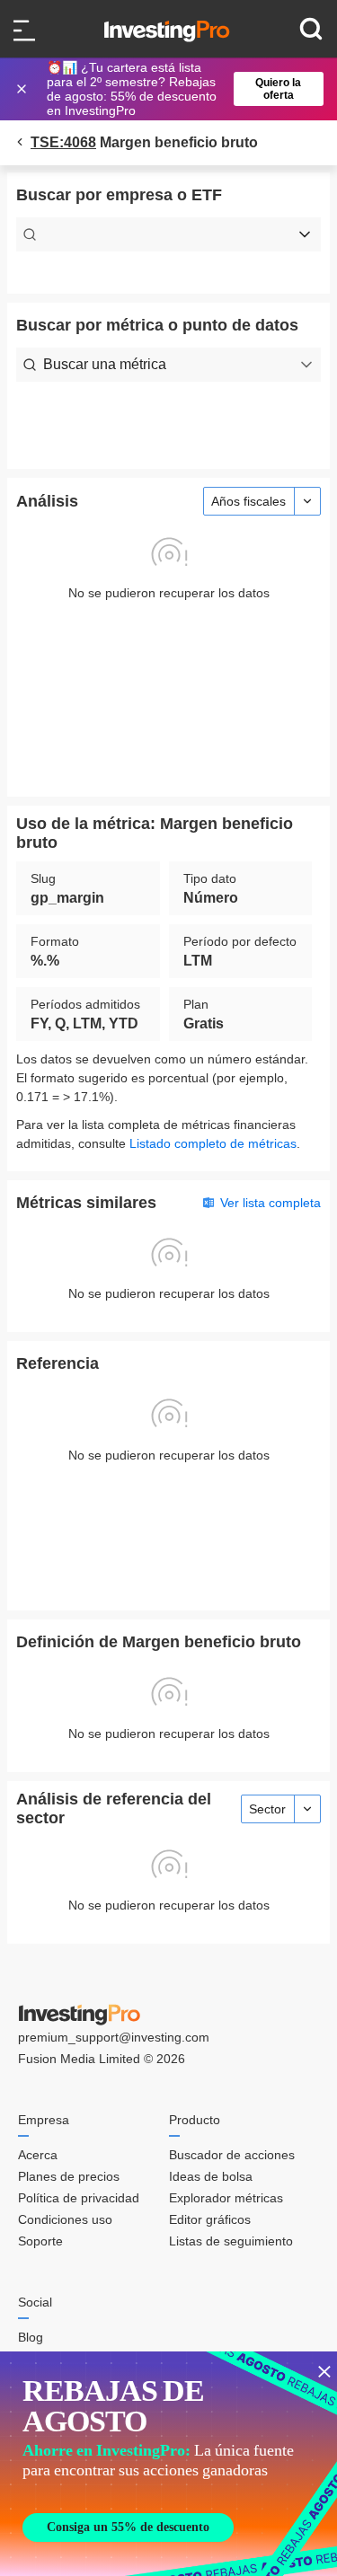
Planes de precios (69, 2176)
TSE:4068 (63, 142)
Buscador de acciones (232, 2155)
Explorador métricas (226, 2198)
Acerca (38, 2155)
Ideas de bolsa (211, 2176)
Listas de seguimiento (231, 2241)
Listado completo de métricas (213, 1143)
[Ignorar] (23, 89)
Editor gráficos (210, 2219)
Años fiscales (248, 501)
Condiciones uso (65, 2219)
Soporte (40, 2241)
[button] (178, 89)
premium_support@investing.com (114, 2037)
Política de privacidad (79, 2198)
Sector (267, 1809)
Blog (31, 2337)
